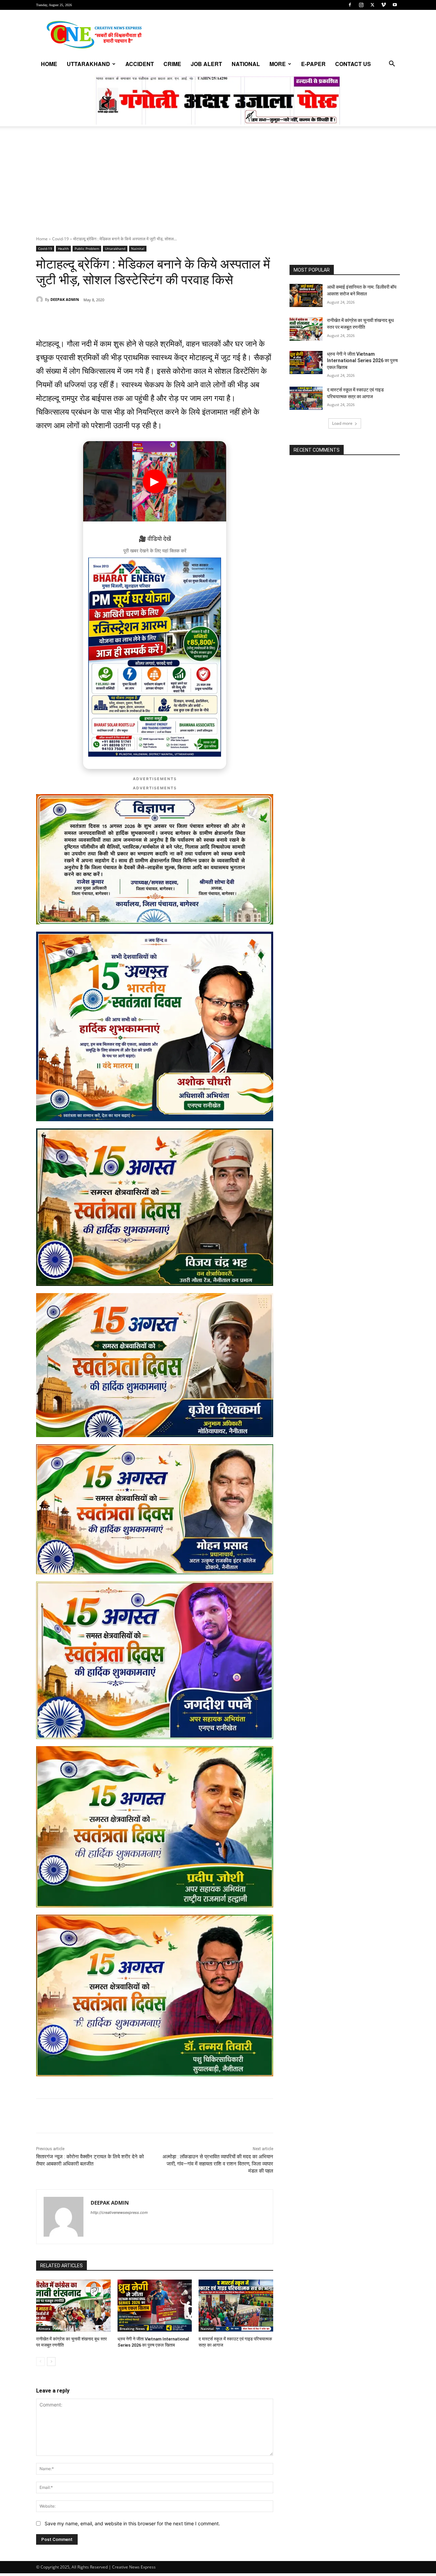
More (278, 64)
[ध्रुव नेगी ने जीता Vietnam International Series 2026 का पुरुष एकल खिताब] (155, 2306)
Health (63, 248)
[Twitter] (372, 5)
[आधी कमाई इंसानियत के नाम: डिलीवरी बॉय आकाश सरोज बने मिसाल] (306, 295)
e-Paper (313, 64)
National (246, 64)
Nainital (138, 248)
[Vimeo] (384, 5)
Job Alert (206, 64)
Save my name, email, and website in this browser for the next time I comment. (132, 2523)
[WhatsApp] (83, 317)
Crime (172, 64)
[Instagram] (361, 5)
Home (49, 64)
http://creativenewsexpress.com (119, 2212)
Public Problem (87, 248)
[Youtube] (395, 5)
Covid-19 (60, 239)
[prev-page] (40, 2362)
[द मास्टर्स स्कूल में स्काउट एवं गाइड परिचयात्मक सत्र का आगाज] (236, 2306)
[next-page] (51, 2362)
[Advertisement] (218, 185)
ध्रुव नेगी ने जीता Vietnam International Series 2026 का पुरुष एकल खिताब (362, 361)
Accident (140, 64)
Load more (342, 423)
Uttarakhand (88, 64)
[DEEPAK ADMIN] (41, 300)
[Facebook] (350, 5)
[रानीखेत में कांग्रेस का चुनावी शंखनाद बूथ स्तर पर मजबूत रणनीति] (73, 2306)
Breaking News (132, 2329)
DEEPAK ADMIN (65, 299)
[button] (392, 65)
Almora (44, 2329)
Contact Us (353, 64)
